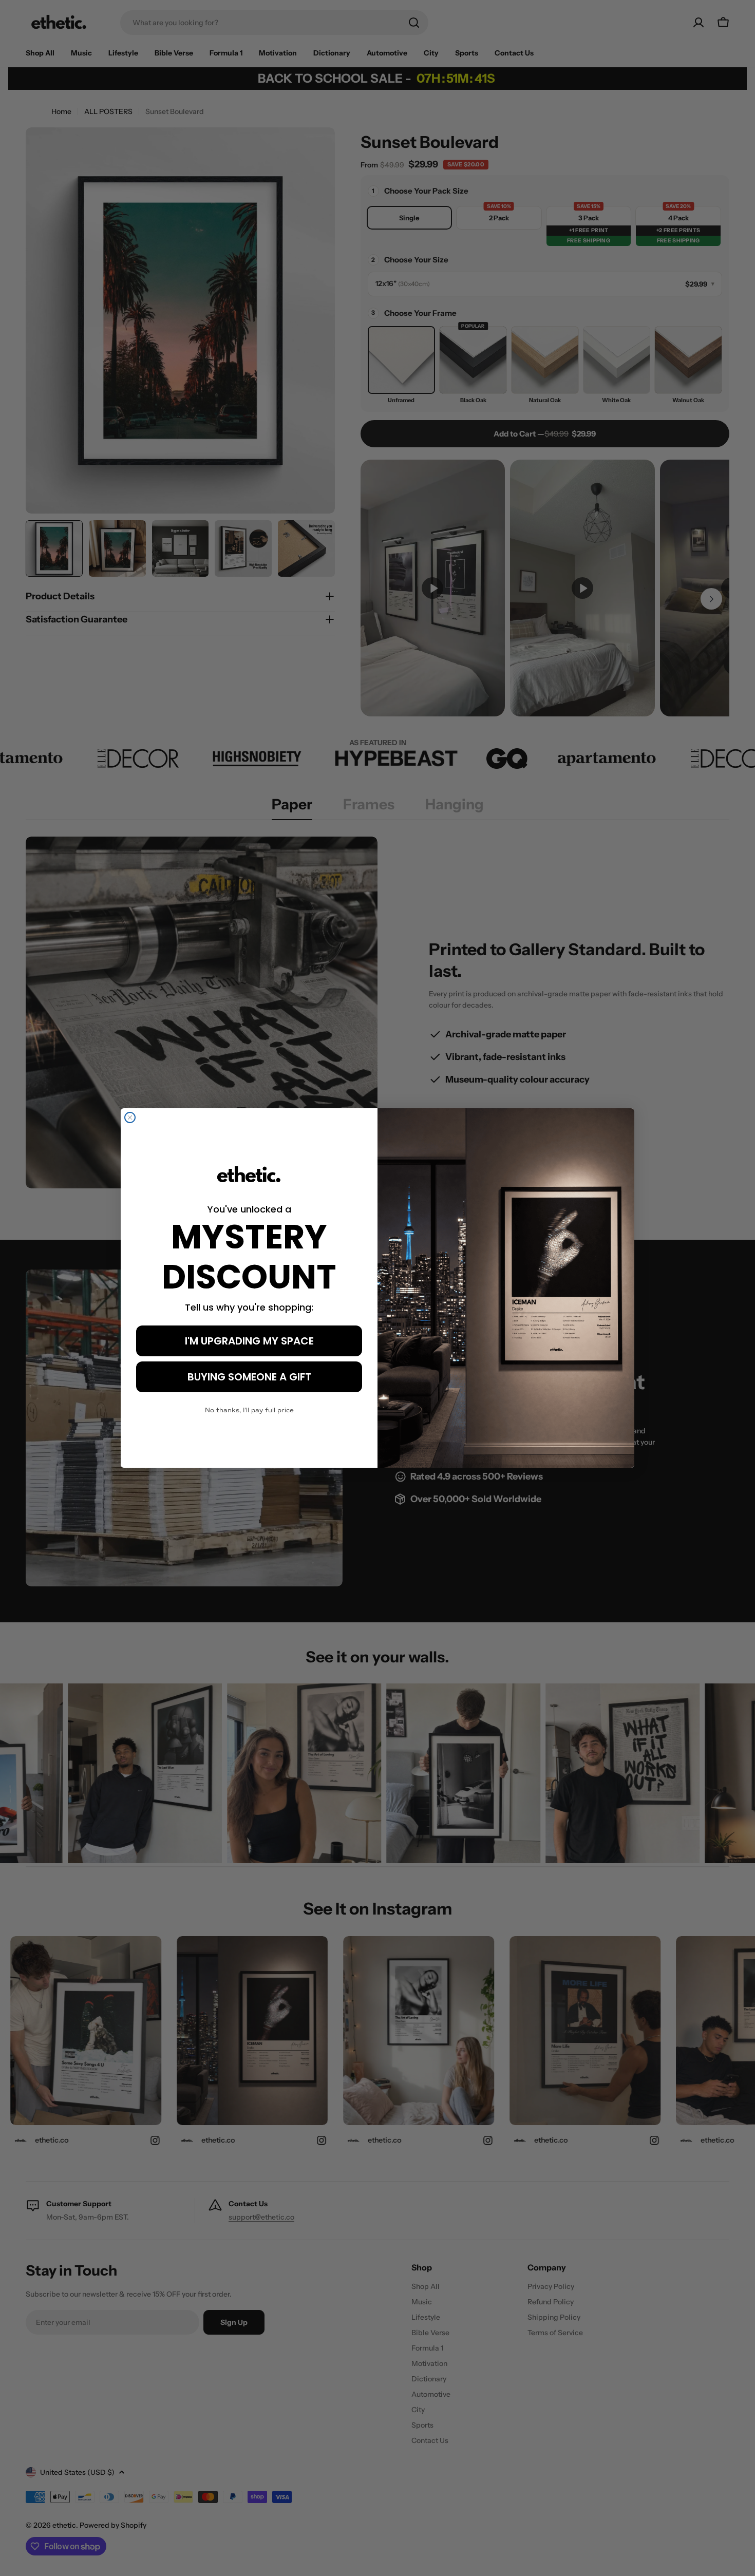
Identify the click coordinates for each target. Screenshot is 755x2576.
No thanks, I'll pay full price (249, 1410)
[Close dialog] (130, 1117)
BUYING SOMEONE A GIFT (249, 1377)
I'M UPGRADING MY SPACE (249, 1341)
